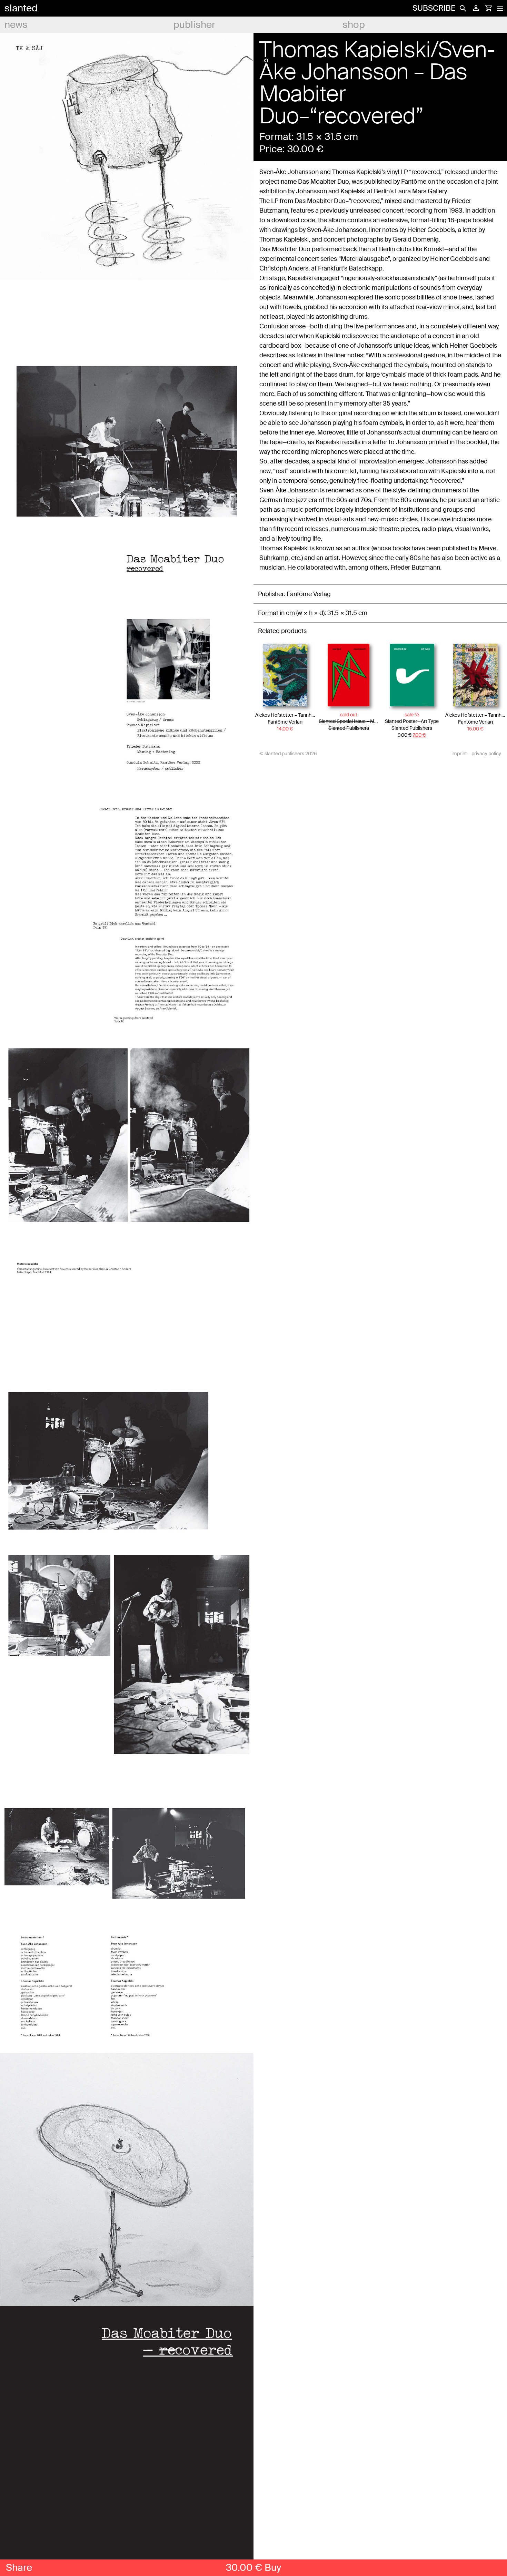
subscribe (434, 8)
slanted (21, 8)
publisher (194, 25)
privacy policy (486, 754)
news (16, 25)
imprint (459, 754)
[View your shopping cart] (488, 8)
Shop (354, 25)
